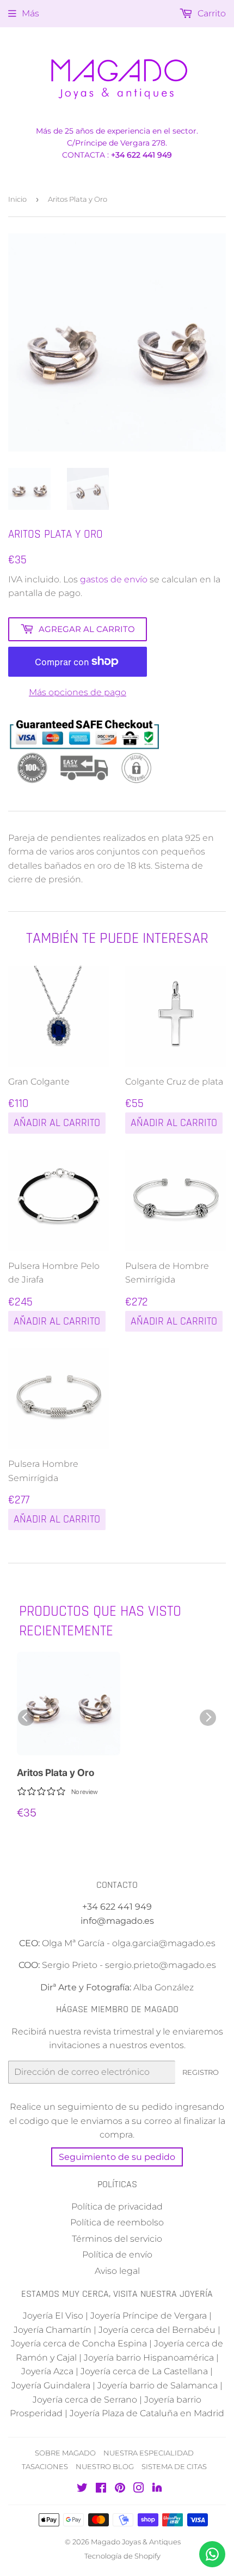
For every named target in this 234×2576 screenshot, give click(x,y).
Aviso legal (117, 2271)
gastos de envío (114, 579)
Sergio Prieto (71, 1965)
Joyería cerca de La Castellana (144, 2371)
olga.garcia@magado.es (164, 1943)
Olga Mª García (73, 1943)
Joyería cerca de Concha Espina (79, 2343)
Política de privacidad (117, 2207)
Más (30, 13)
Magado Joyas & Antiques (136, 2542)
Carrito (211, 13)
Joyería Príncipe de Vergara (149, 2316)
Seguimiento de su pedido (117, 2157)
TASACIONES (45, 2466)
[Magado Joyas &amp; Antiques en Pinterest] (120, 2489)
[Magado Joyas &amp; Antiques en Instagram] (139, 2489)
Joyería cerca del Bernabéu (157, 2330)
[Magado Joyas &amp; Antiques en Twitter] (82, 2489)
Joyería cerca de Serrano (85, 2400)
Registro (201, 2072)
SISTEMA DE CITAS (174, 2466)
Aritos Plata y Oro (56, 1772)
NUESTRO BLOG (105, 2466)
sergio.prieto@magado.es (161, 1965)
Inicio (17, 199)
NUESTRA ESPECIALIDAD (149, 2453)
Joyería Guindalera (51, 2385)
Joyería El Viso (53, 2316)
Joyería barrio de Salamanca (158, 2385)
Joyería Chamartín (53, 2330)
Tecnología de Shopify (122, 2556)
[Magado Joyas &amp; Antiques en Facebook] (101, 2489)
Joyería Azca (47, 2371)
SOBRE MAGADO (65, 2453)
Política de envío (117, 2255)
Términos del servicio (117, 2239)
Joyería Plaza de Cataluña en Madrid (147, 2413)
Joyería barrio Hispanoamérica (149, 2358)
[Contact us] (212, 2554)
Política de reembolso (117, 2222)
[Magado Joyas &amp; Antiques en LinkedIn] (157, 2490)
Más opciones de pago (78, 692)
